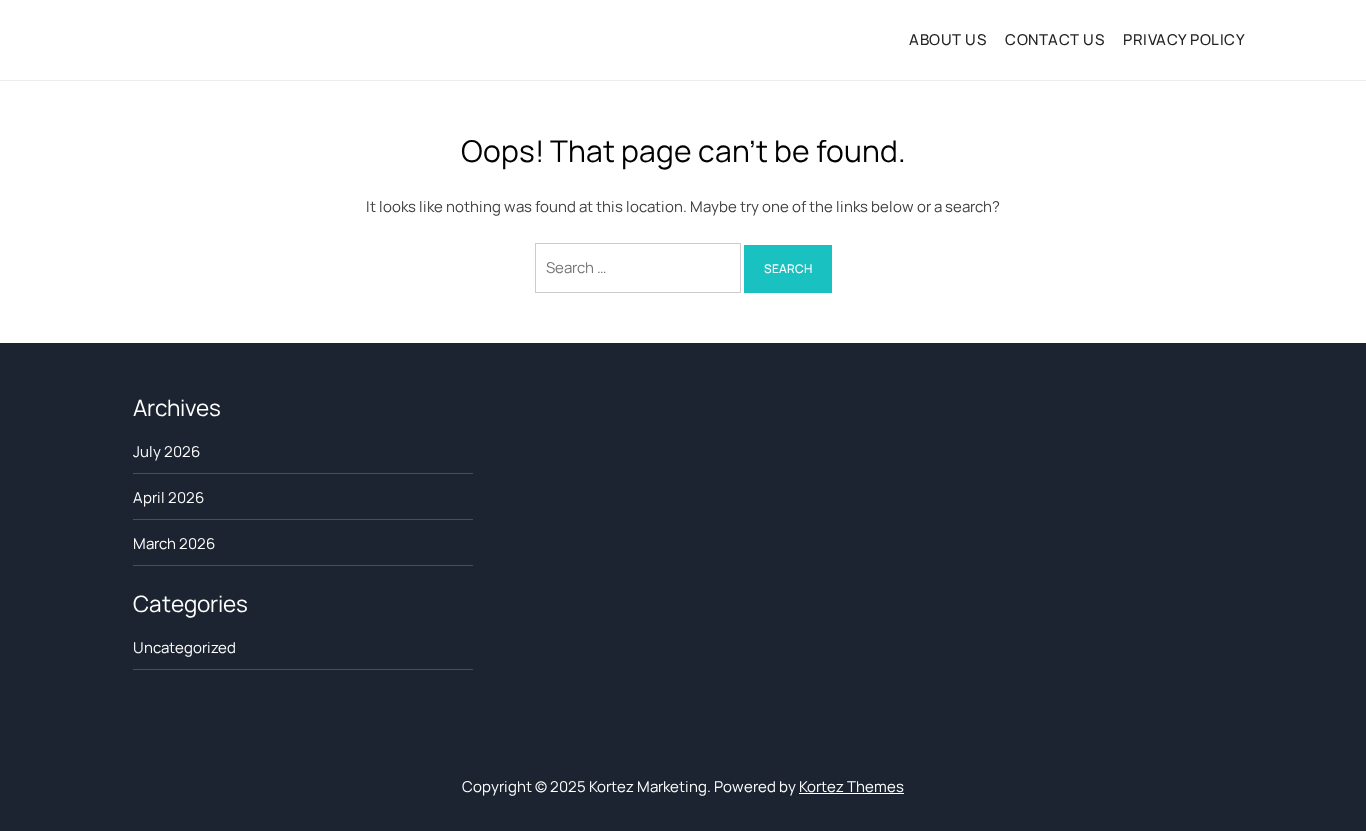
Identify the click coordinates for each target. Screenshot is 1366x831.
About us (947, 39)
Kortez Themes (851, 786)
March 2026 (174, 543)
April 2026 (168, 497)
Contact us (1054, 39)
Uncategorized (184, 647)
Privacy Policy (1184, 39)
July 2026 (166, 451)
